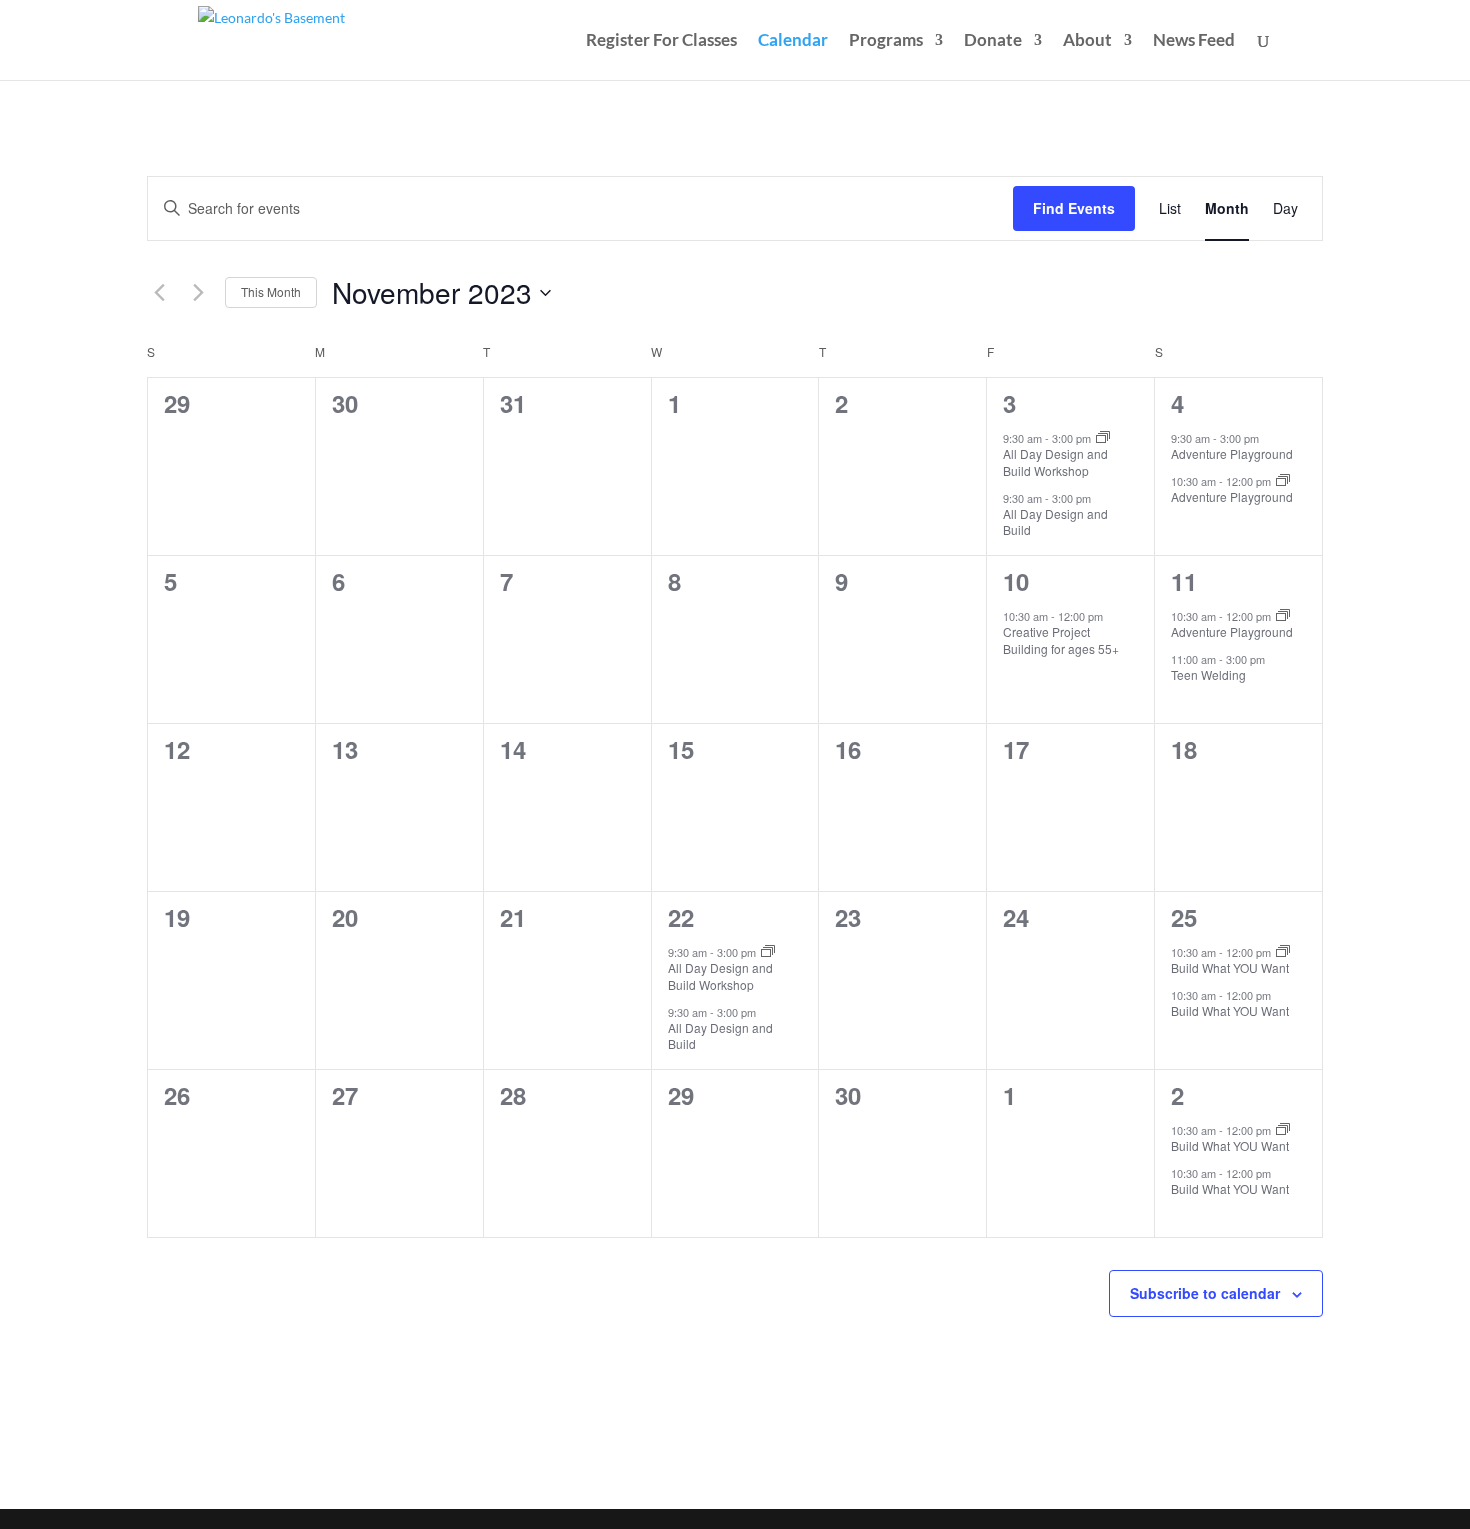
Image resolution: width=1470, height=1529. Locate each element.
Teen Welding (1208, 674)
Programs (886, 41)
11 (1184, 581)
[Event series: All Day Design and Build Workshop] (1103, 438)
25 (1184, 917)
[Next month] (198, 293)
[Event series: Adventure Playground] (1283, 481)
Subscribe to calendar (1205, 1293)
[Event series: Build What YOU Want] (1283, 952)
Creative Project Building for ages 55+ (1061, 640)
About (1087, 41)
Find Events (1074, 208)
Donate (993, 41)
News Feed (1194, 41)
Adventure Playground (1232, 453)
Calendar (793, 41)
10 (1016, 581)
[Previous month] (159, 293)
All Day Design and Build (1055, 522)
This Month (271, 291)
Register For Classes (661, 41)
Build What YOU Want (1230, 967)
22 (681, 917)
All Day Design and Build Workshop (1055, 462)
